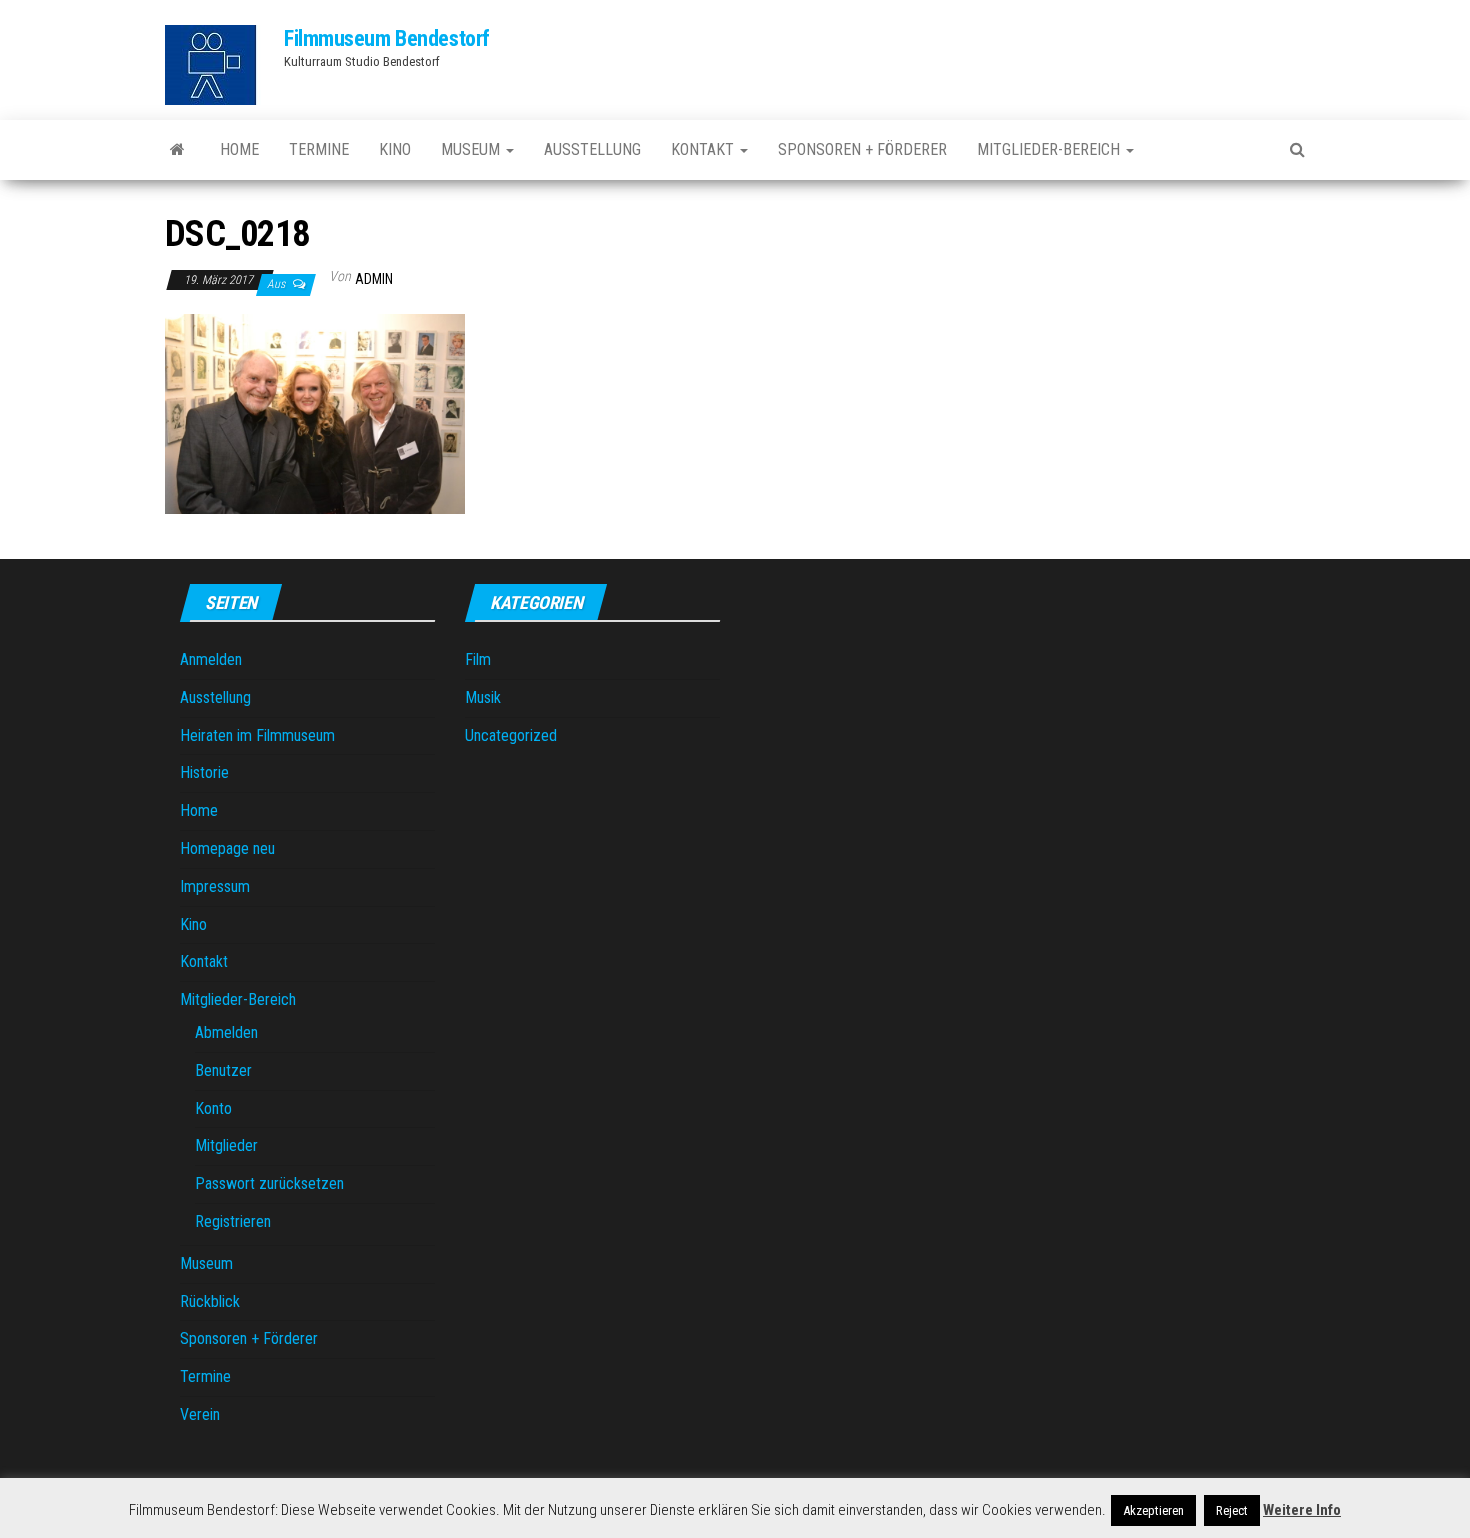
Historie (204, 772)
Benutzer (223, 1070)
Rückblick (210, 1301)
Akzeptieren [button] (1153, 1510)
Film (478, 659)
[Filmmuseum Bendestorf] (177, 150)
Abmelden (226, 1032)
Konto (213, 1108)
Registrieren (233, 1221)
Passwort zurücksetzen (269, 1183)
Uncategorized (511, 735)
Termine (319, 149)
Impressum (215, 886)
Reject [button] (1232, 1510)
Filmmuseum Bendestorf (387, 38)
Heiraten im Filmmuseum (257, 735)
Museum (472, 149)
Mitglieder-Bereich (1050, 149)
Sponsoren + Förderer (862, 149)
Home (239, 149)
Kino (395, 149)
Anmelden (211, 659)
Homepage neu (227, 848)
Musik (483, 697)
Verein (200, 1414)
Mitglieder (226, 1145)
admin (374, 279)
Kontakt (704, 149)
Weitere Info (1302, 1510)
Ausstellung (592, 149)
